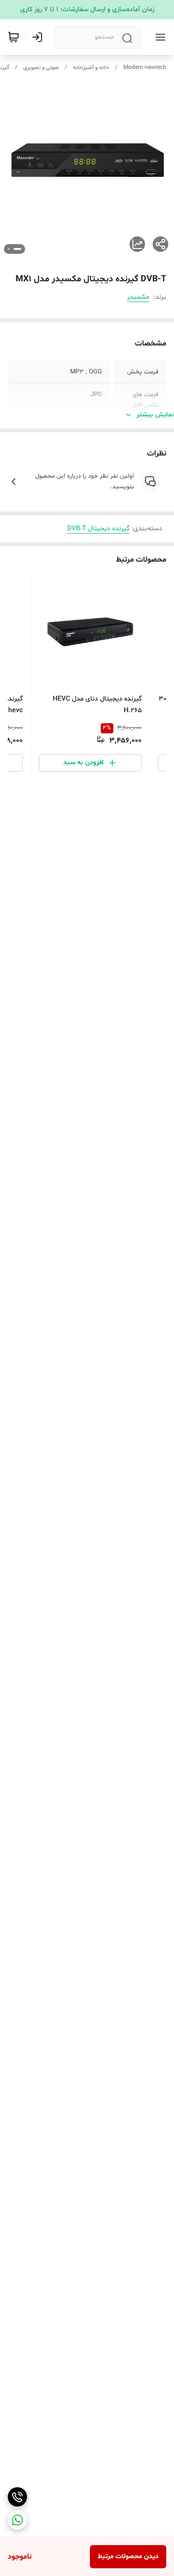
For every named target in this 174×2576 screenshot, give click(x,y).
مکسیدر (138, 297)
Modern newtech (145, 68)
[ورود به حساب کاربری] (39, 37)
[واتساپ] (17, 2520)
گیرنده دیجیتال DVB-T (98, 529)
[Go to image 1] (17, 249)
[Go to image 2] (9, 249)
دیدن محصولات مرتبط (128, 2556)
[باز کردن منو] (159, 37)
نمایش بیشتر (155, 415)
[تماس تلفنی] (17, 2497)
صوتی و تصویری (41, 68)
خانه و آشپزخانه (91, 68)
